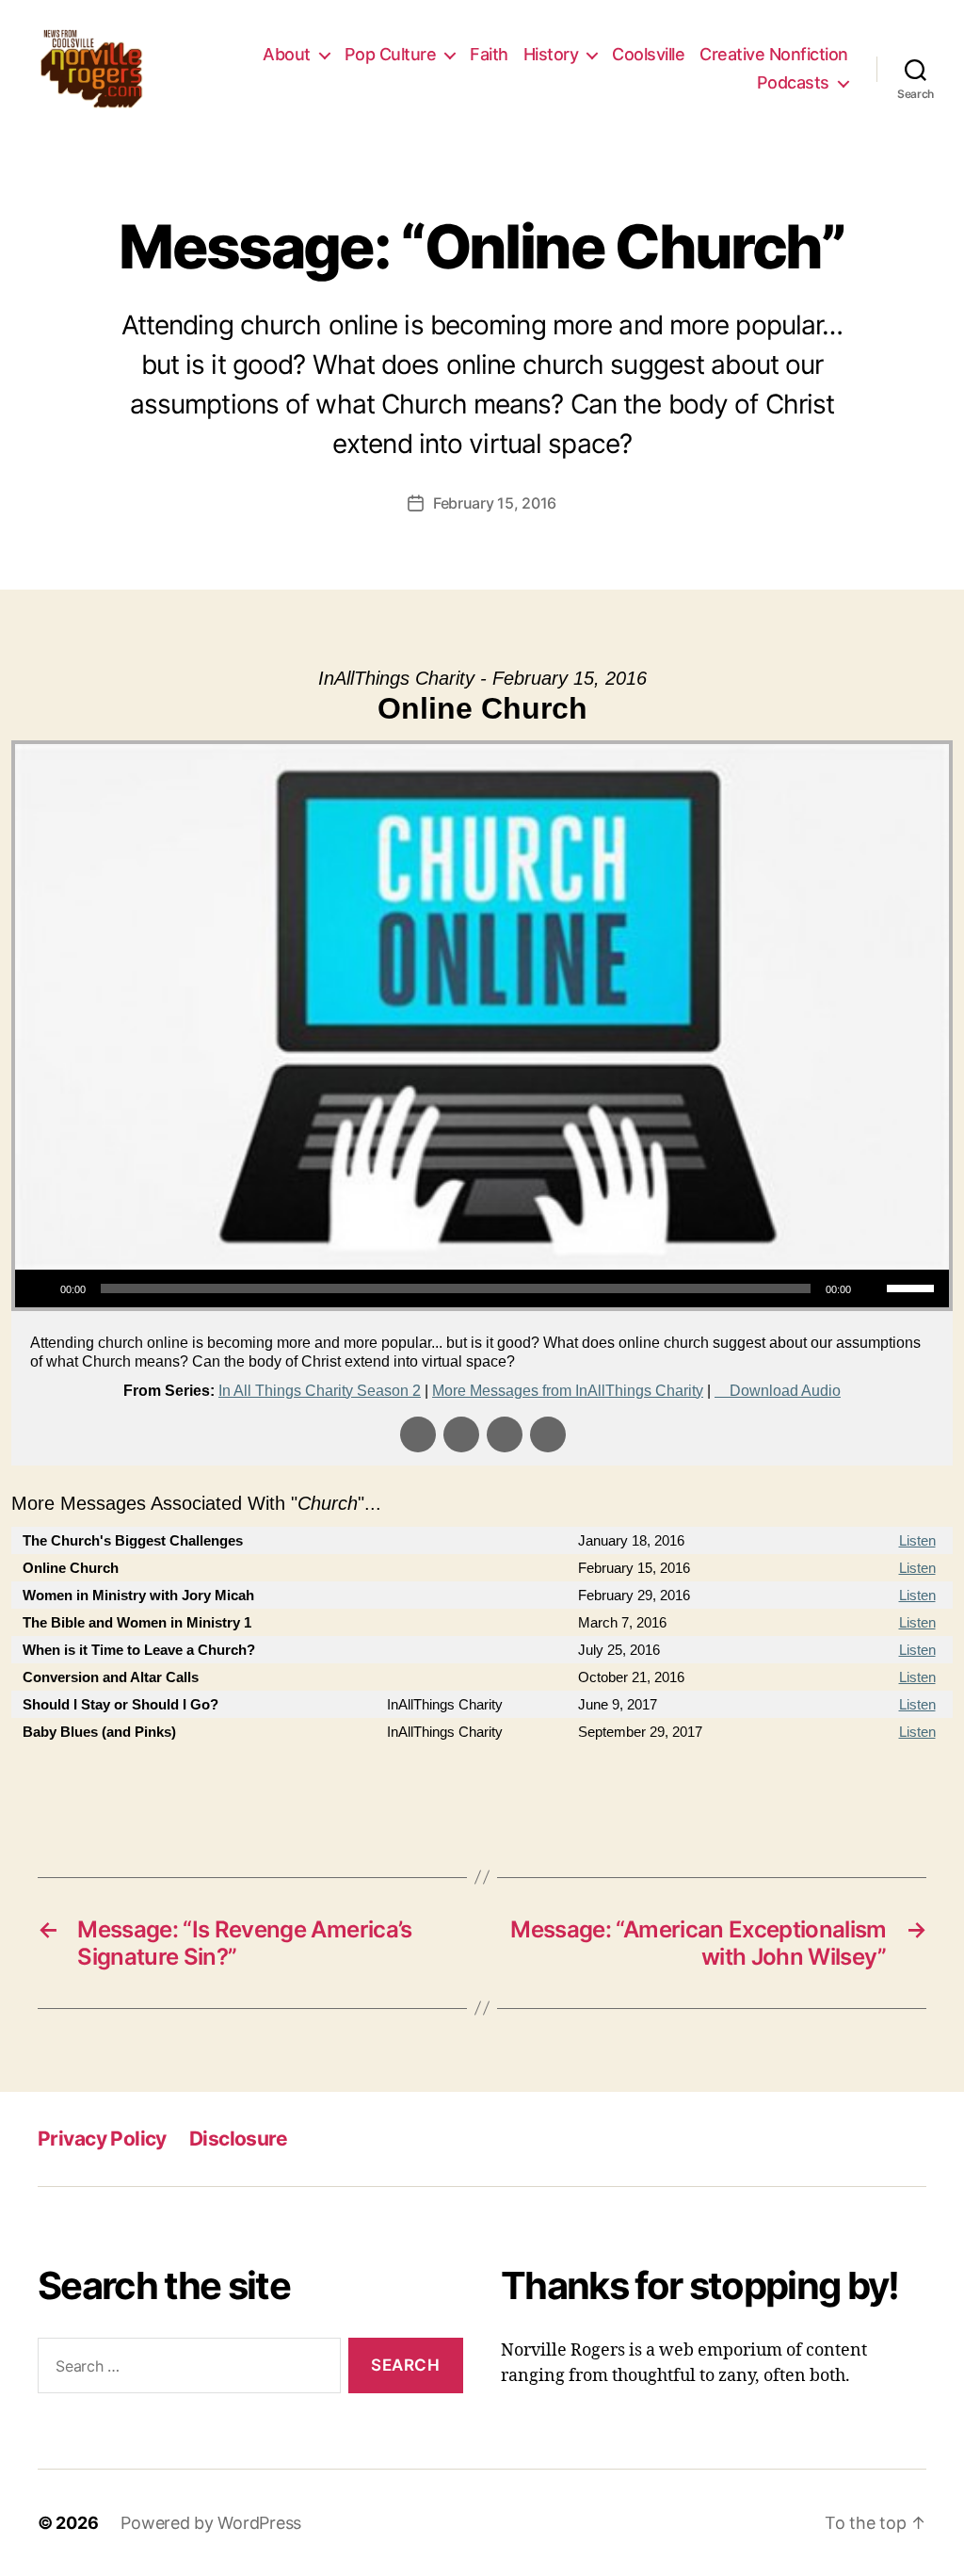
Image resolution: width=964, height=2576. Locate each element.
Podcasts (793, 82)
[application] (482, 1288)
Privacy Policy (102, 2139)
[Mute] (872, 1288)
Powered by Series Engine (883, 1783)
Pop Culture (391, 54)
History (551, 54)
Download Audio (785, 1391)
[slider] (913, 1287)
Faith (489, 54)
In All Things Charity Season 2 (320, 1391)
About (287, 54)
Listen (917, 1540)
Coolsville (648, 54)
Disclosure (238, 2139)
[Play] (40, 1288)
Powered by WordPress (211, 2523)
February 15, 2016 (495, 503)
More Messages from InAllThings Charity (568, 1391)
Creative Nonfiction (774, 54)
